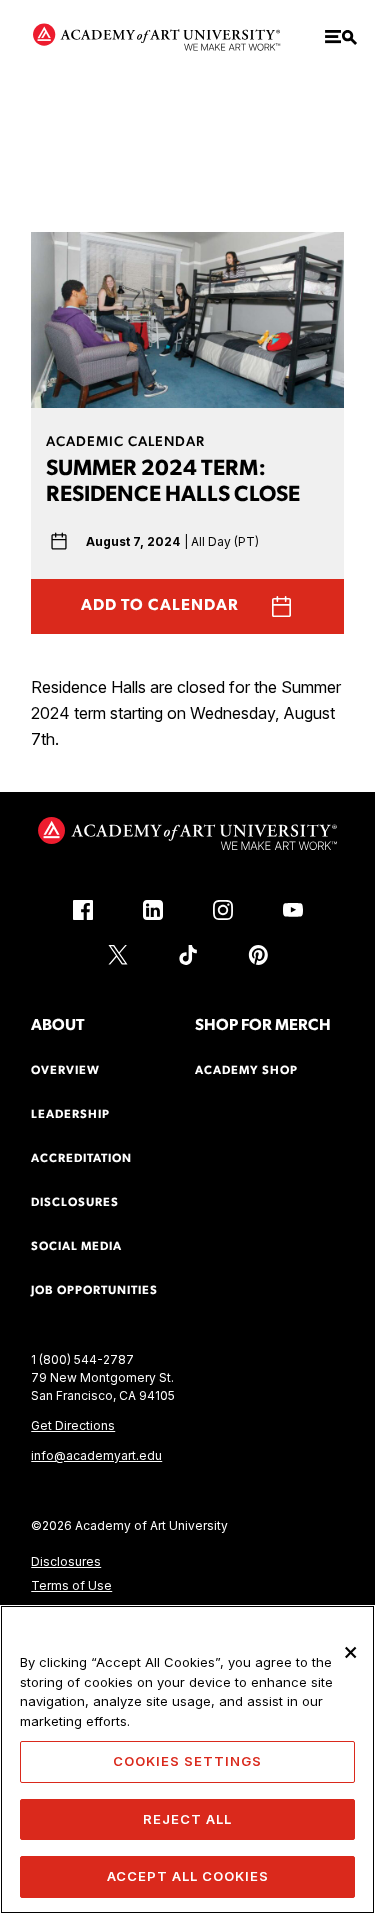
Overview (65, 1071)
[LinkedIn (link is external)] (153, 910)
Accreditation (81, 1159)
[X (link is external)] (118, 955)
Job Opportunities (94, 1291)
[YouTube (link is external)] (293, 910)
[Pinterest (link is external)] (258, 955)
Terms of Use (71, 1585)
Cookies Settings (187, 1761)
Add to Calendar (160, 606)
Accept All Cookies (188, 1876)
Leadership (70, 1115)
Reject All (187, 1819)
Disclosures (66, 1561)
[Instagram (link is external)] (223, 910)
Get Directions (73, 1425)
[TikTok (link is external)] (188, 955)
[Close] (351, 1652)
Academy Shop (246, 1071)
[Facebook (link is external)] (83, 910)
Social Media (76, 1247)
